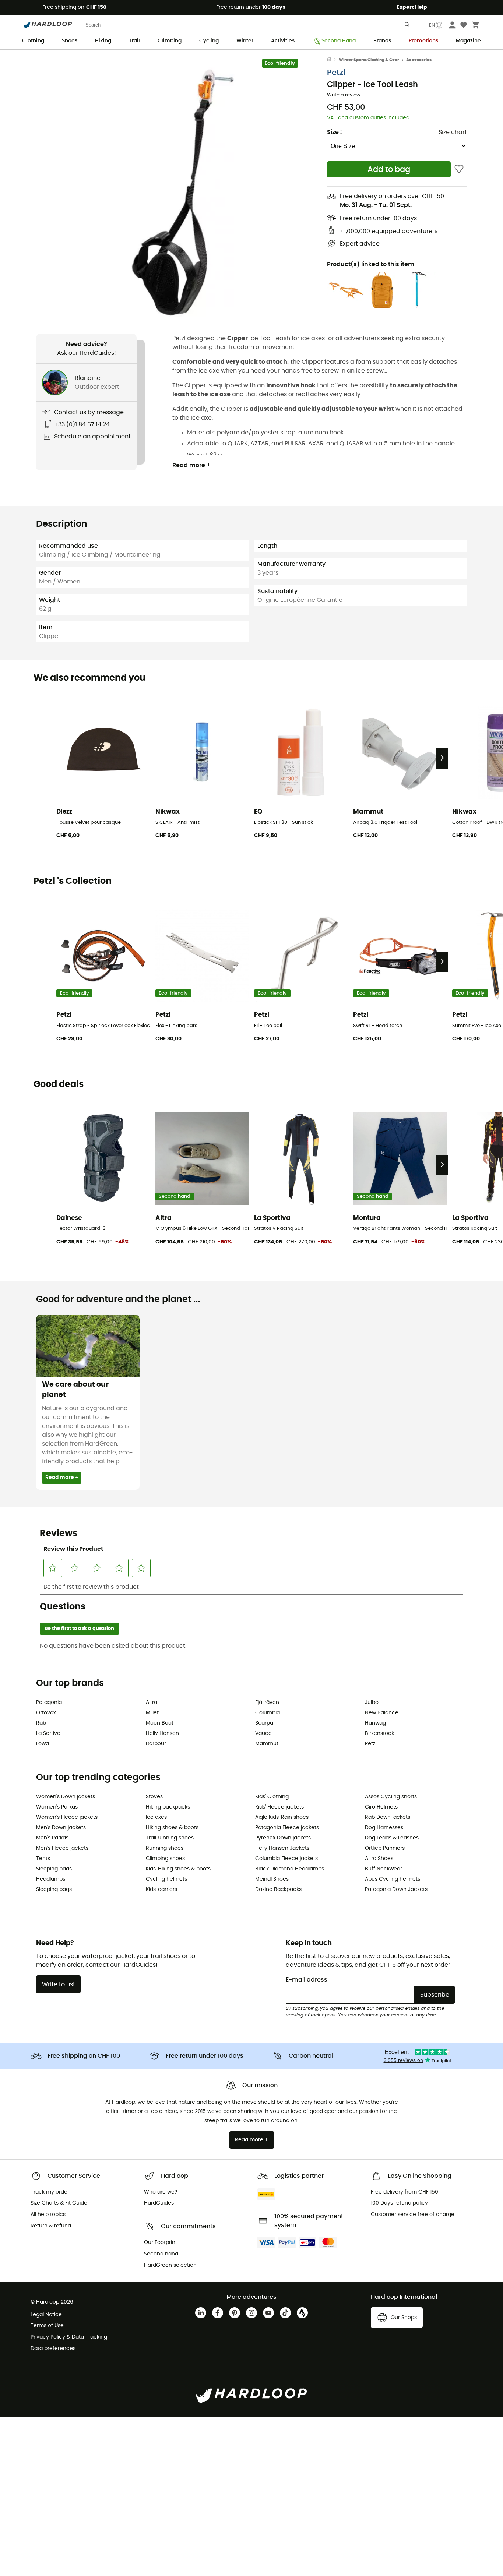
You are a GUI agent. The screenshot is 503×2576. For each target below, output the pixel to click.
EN (432, 25)
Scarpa (264, 1723)
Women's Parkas (57, 1807)
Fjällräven (267, 1702)
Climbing (170, 41)
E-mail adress (307, 1980)
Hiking (103, 41)
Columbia (268, 1713)
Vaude (263, 1733)
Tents (43, 1859)
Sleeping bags (54, 1889)
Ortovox (46, 1713)
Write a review (344, 95)
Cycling (209, 41)
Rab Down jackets (388, 1817)
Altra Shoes (379, 1859)
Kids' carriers (161, 1889)
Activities (283, 41)
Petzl (336, 73)
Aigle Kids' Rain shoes (282, 1817)
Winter (245, 41)
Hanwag (375, 1723)
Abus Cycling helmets (393, 1879)
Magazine (468, 41)
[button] (182, 191)
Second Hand (339, 41)
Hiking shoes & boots (172, 1828)
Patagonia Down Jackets (396, 1889)
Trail (134, 41)
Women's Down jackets (66, 1797)
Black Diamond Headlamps (290, 1869)
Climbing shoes (165, 1859)
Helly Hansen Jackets (282, 1848)
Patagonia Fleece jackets (287, 1828)
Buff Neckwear (384, 1869)
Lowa (43, 1744)
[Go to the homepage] (333, 60)
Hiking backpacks (168, 1807)
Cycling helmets (166, 1879)
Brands (382, 41)
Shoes (70, 41)
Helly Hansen (162, 1733)
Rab (41, 1723)
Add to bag (389, 170)
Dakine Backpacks (278, 1889)
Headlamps (51, 1879)
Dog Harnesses (384, 1828)
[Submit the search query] (408, 26)
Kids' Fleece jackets (279, 1807)
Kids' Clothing (272, 1797)
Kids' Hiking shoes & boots (178, 1869)
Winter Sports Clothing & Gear (369, 60)
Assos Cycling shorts (391, 1797)
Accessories (419, 60)
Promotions (423, 41)
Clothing (33, 41)
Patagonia (49, 1702)
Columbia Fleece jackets (286, 1859)
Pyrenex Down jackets (283, 1838)
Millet (152, 1713)
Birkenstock (379, 1733)
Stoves (154, 1797)
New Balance (382, 1713)
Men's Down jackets (61, 1828)
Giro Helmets (381, 1807)
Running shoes (165, 1848)
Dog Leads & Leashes (392, 1838)
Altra (152, 1702)
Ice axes (156, 1817)
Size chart (453, 132)
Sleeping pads (54, 1869)
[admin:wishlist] (459, 169)
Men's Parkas (52, 1838)
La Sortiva (48, 1733)
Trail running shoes (170, 1838)
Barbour (156, 1744)
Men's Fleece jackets (62, 1848)
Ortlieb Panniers (385, 1848)
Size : (334, 132)
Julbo (372, 1702)
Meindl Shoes (272, 1879)
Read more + (191, 465)
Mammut (267, 1744)
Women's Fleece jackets (67, 1817)
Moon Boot (160, 1723)
